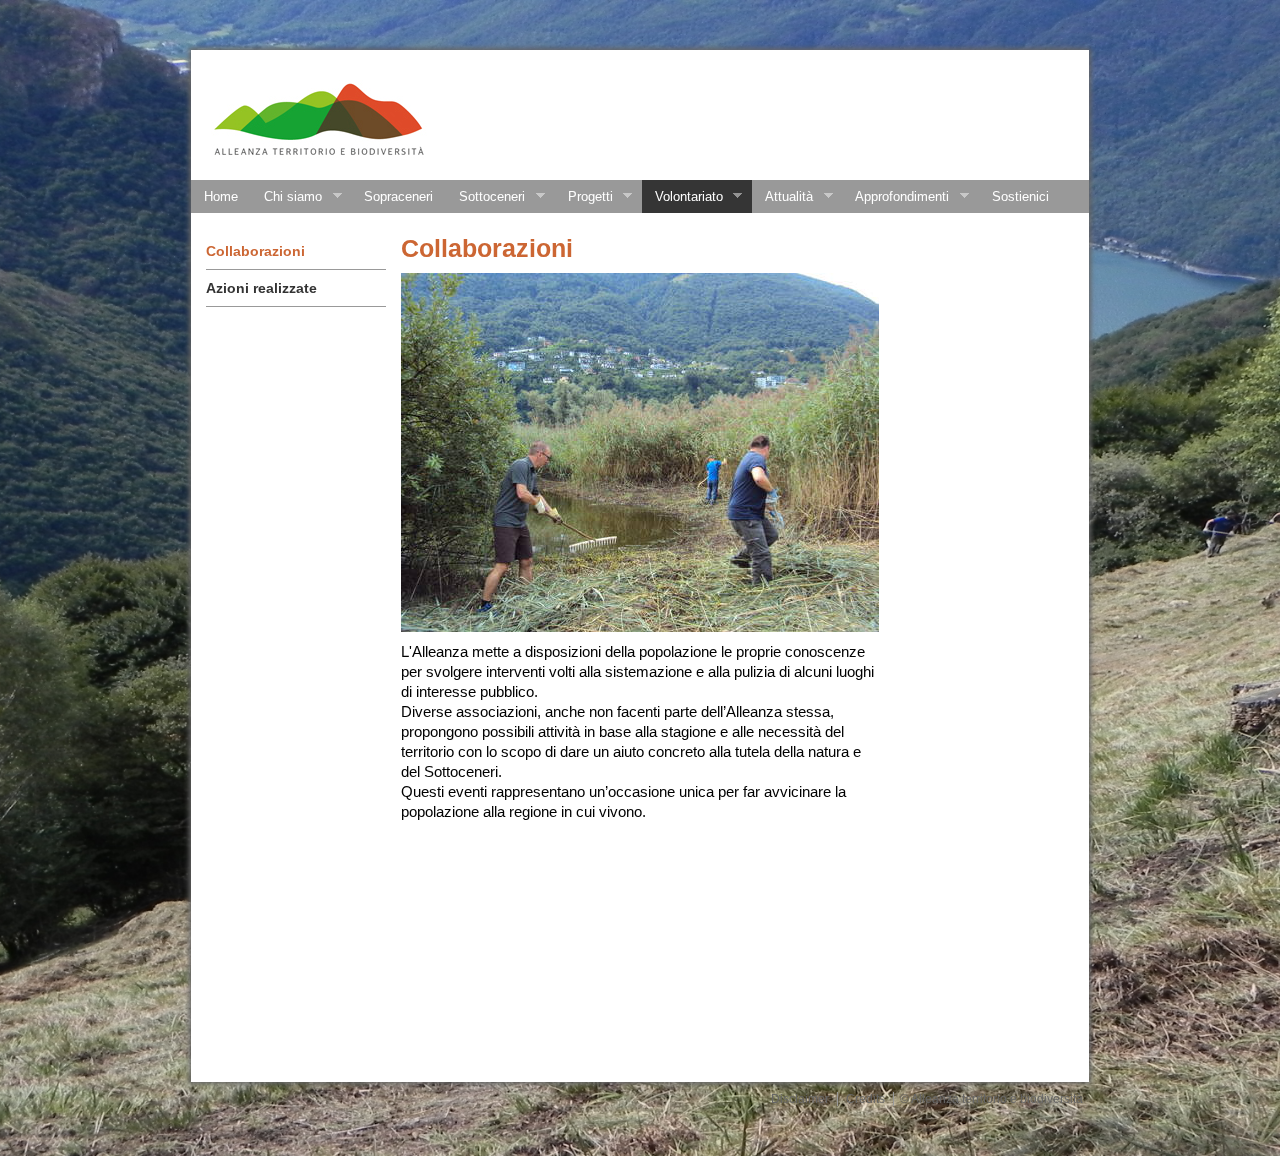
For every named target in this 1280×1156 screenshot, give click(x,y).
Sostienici (1020, 196)
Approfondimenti (895, 197)
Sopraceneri (398, 196)
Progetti (584, 197)
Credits (865, 1099)
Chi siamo (286, 197)
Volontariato (682, 197)
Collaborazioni (255, 251)
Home (221, 196)
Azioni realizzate (261, 288)
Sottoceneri (485, 197)
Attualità (782, 197)
